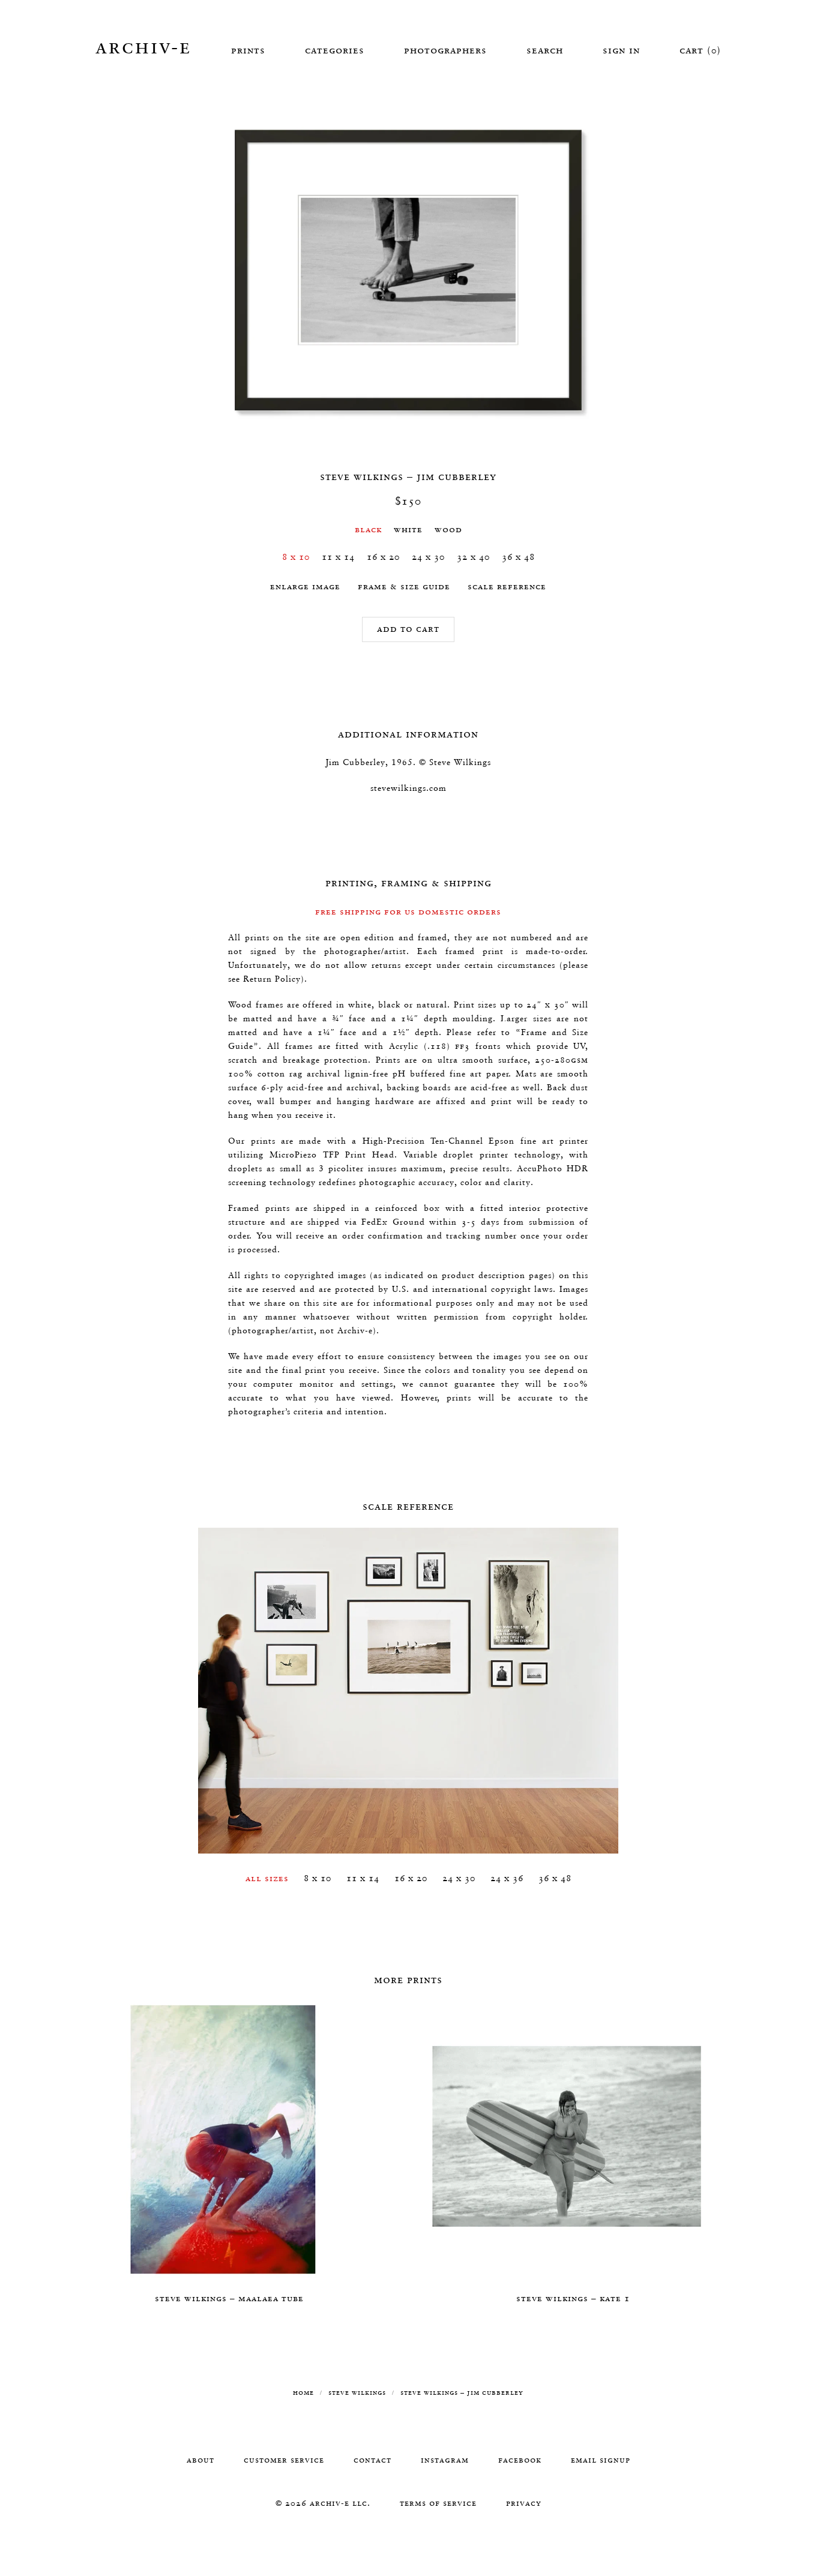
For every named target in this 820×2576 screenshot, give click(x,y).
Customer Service (284, 2460)
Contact (372, 2460)
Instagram (445, 2460)
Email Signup (601, 2460)
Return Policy (272, 979)
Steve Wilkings (357, 2392)
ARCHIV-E (143, 46)
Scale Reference (507, 586)
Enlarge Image (305, 586)
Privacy (524, 2503)
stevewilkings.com (408, 788)
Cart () (700, 50)
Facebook (520, 2460)
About (200, 2460)
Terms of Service (438, 2503)
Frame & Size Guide (404, 586)
